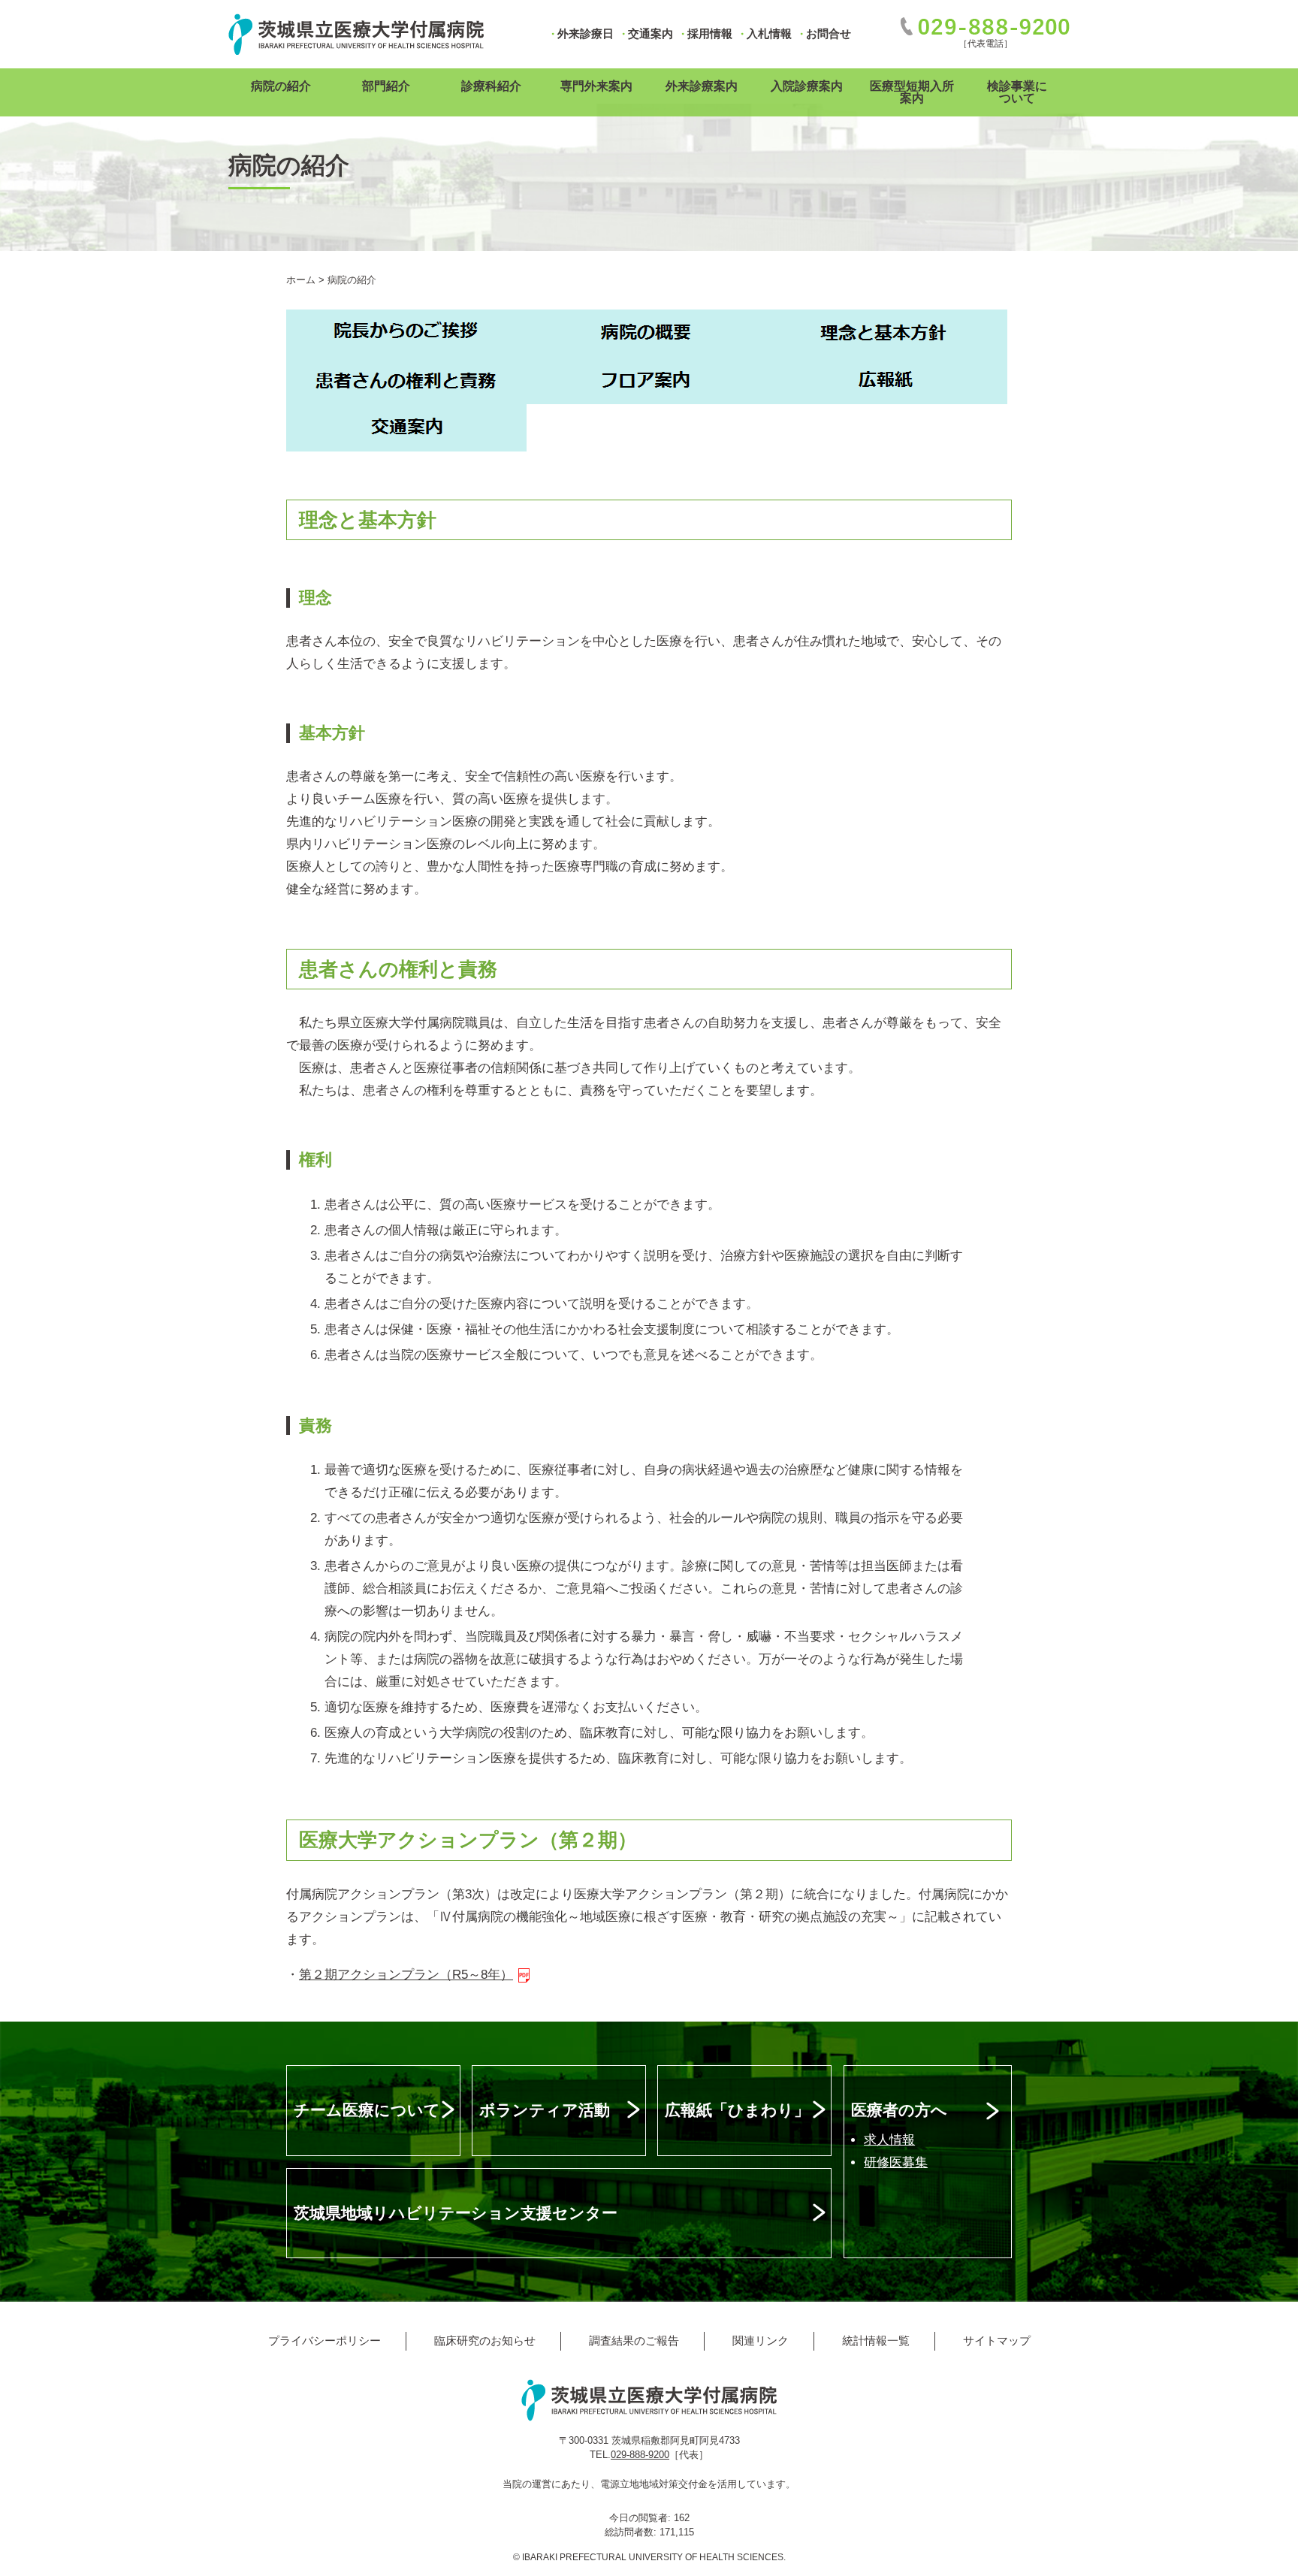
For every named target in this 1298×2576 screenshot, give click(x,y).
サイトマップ (997, 2340)
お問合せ (829, 33)
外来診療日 (586, 33)
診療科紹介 (491, 86)
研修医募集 (896, 2162)
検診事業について (1017, 92)
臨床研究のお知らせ (485, 2340)
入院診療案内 (807, 86)
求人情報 (889, 2140)
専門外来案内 (596, 86)
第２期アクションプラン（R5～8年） (406, 1975)
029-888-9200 (640, 2455)
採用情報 (710, 33)
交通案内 (651, 33)
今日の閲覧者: (641, 2518)
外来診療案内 (702, 86)
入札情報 (769, 33)
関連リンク (761, 2340)
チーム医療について (367, 2110)
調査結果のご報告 (634, 2340)
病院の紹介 (281, 86)
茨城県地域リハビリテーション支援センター (456, 2213)
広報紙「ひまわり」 (737, 2110)
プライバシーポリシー (324, 2340)
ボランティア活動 (545, 2110)
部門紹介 (386, 86)
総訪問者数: (632, 2532)
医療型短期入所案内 (912, 92)
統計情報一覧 (876, 2340)
